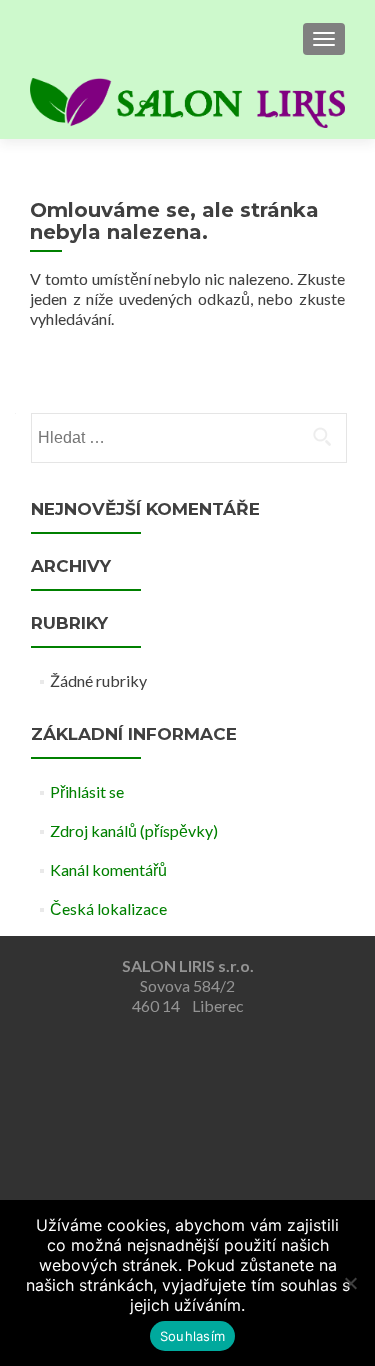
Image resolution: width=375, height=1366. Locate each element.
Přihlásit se (87, 791)
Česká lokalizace (108, 908)
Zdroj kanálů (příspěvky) (134, 830)
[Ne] (350, 1283)
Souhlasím (192, 1336)
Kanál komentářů (108, 869)
